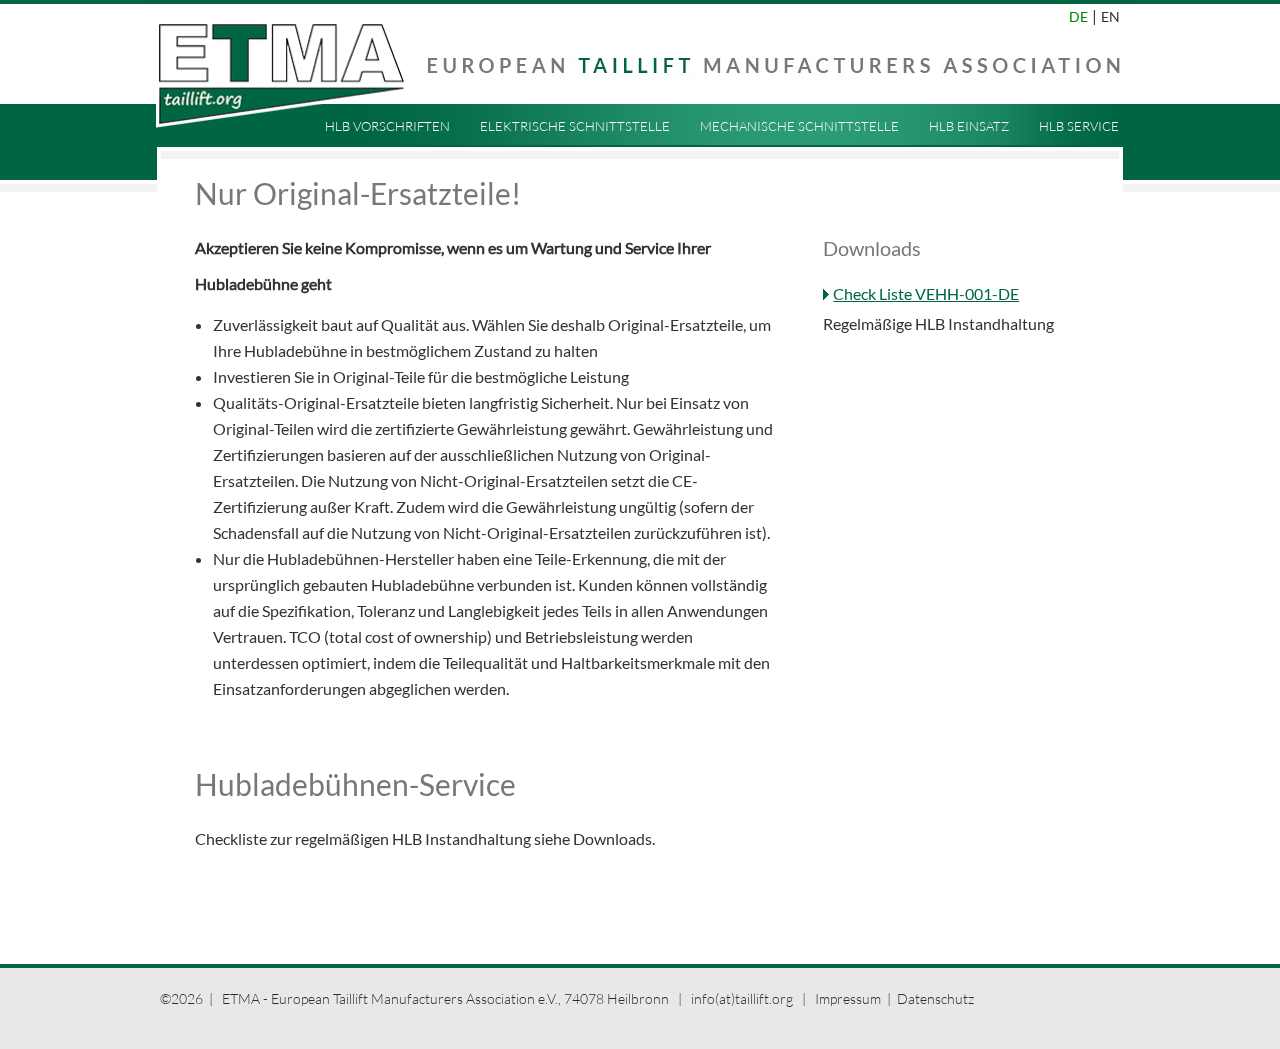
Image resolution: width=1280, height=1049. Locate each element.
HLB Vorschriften (387, 126)
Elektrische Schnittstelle (575, 126)
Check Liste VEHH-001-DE (926, 293)
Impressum (848, 998)
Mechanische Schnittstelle (799, 126)
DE (1078, 16)
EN (1110, 16)
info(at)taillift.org (743, 998)
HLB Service (1079, 126)
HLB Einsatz (969, 126)
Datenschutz (935, 998)
